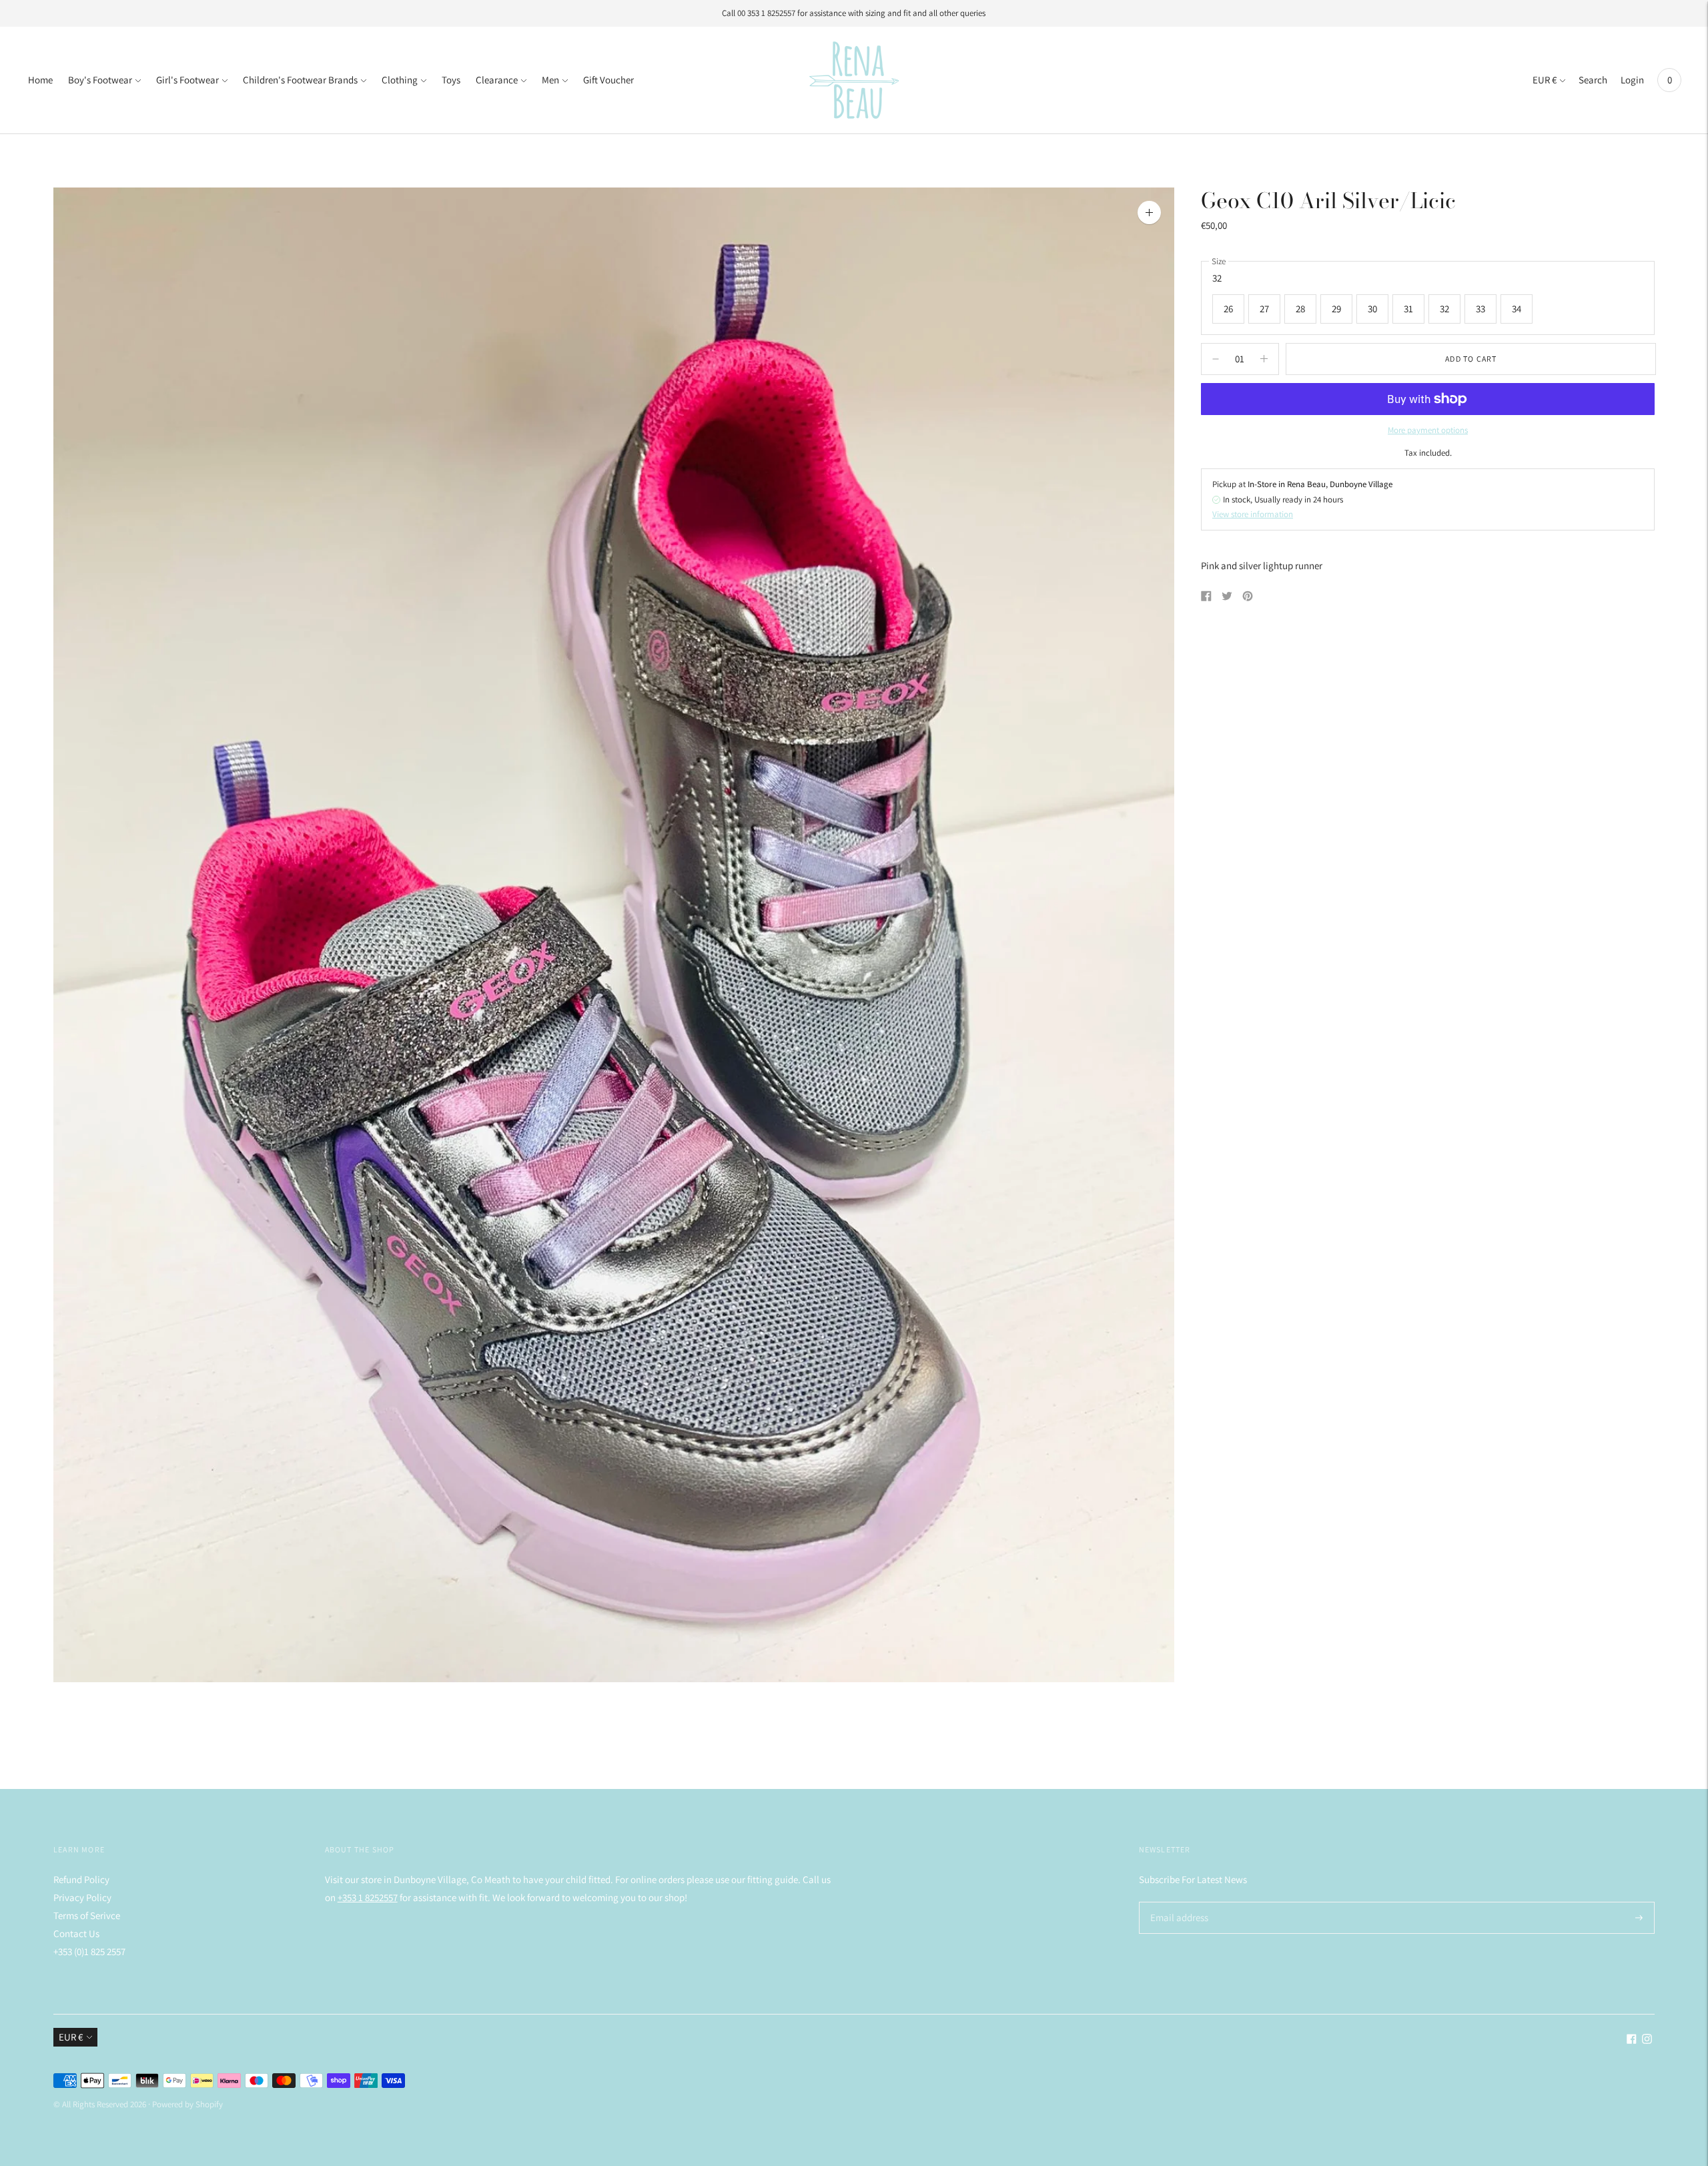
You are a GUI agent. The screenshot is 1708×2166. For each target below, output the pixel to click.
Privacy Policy (82, 1897)
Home (40, 80)
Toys (451, 80)
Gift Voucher (608, 80)
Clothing (400, 80)
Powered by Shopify (187, 2104)
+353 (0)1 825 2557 (89, 1951)
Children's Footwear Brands (300, 80)
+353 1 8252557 (368, 1897)
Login (1632, 80)
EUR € (1545, 80)
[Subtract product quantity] (1264, 359)
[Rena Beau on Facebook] (1632, 2040)
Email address (1177, 1902)
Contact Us (76, 1933)
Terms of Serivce (87, 1915)
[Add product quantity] (1216, 359)
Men (550, 80)
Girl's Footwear (187, 80)
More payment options (1428, 430)
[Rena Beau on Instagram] (1647, 2040)
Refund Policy (81, 1879)
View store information (1253, 514)
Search (1593, 80)
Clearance (497, 80)
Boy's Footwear (100, 80)
